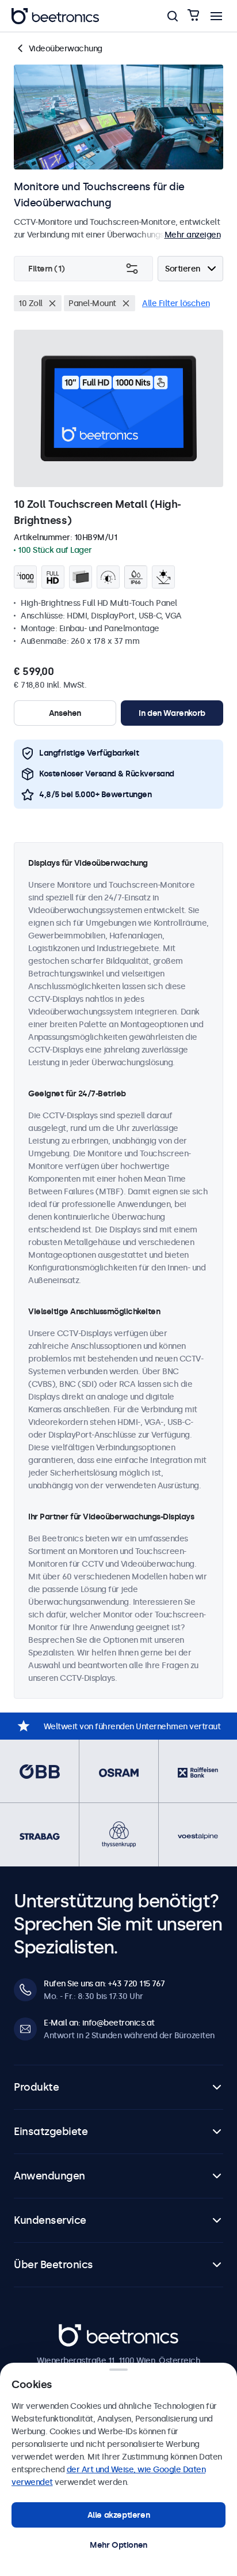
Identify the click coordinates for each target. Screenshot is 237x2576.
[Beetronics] (55, 16)
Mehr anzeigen (193, 235)
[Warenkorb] (193, 16)
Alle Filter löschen (176, 303)
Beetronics (79, 2330)
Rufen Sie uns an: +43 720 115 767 (104, 1983)
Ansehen (65, 713)
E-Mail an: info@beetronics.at (99, 2023)
